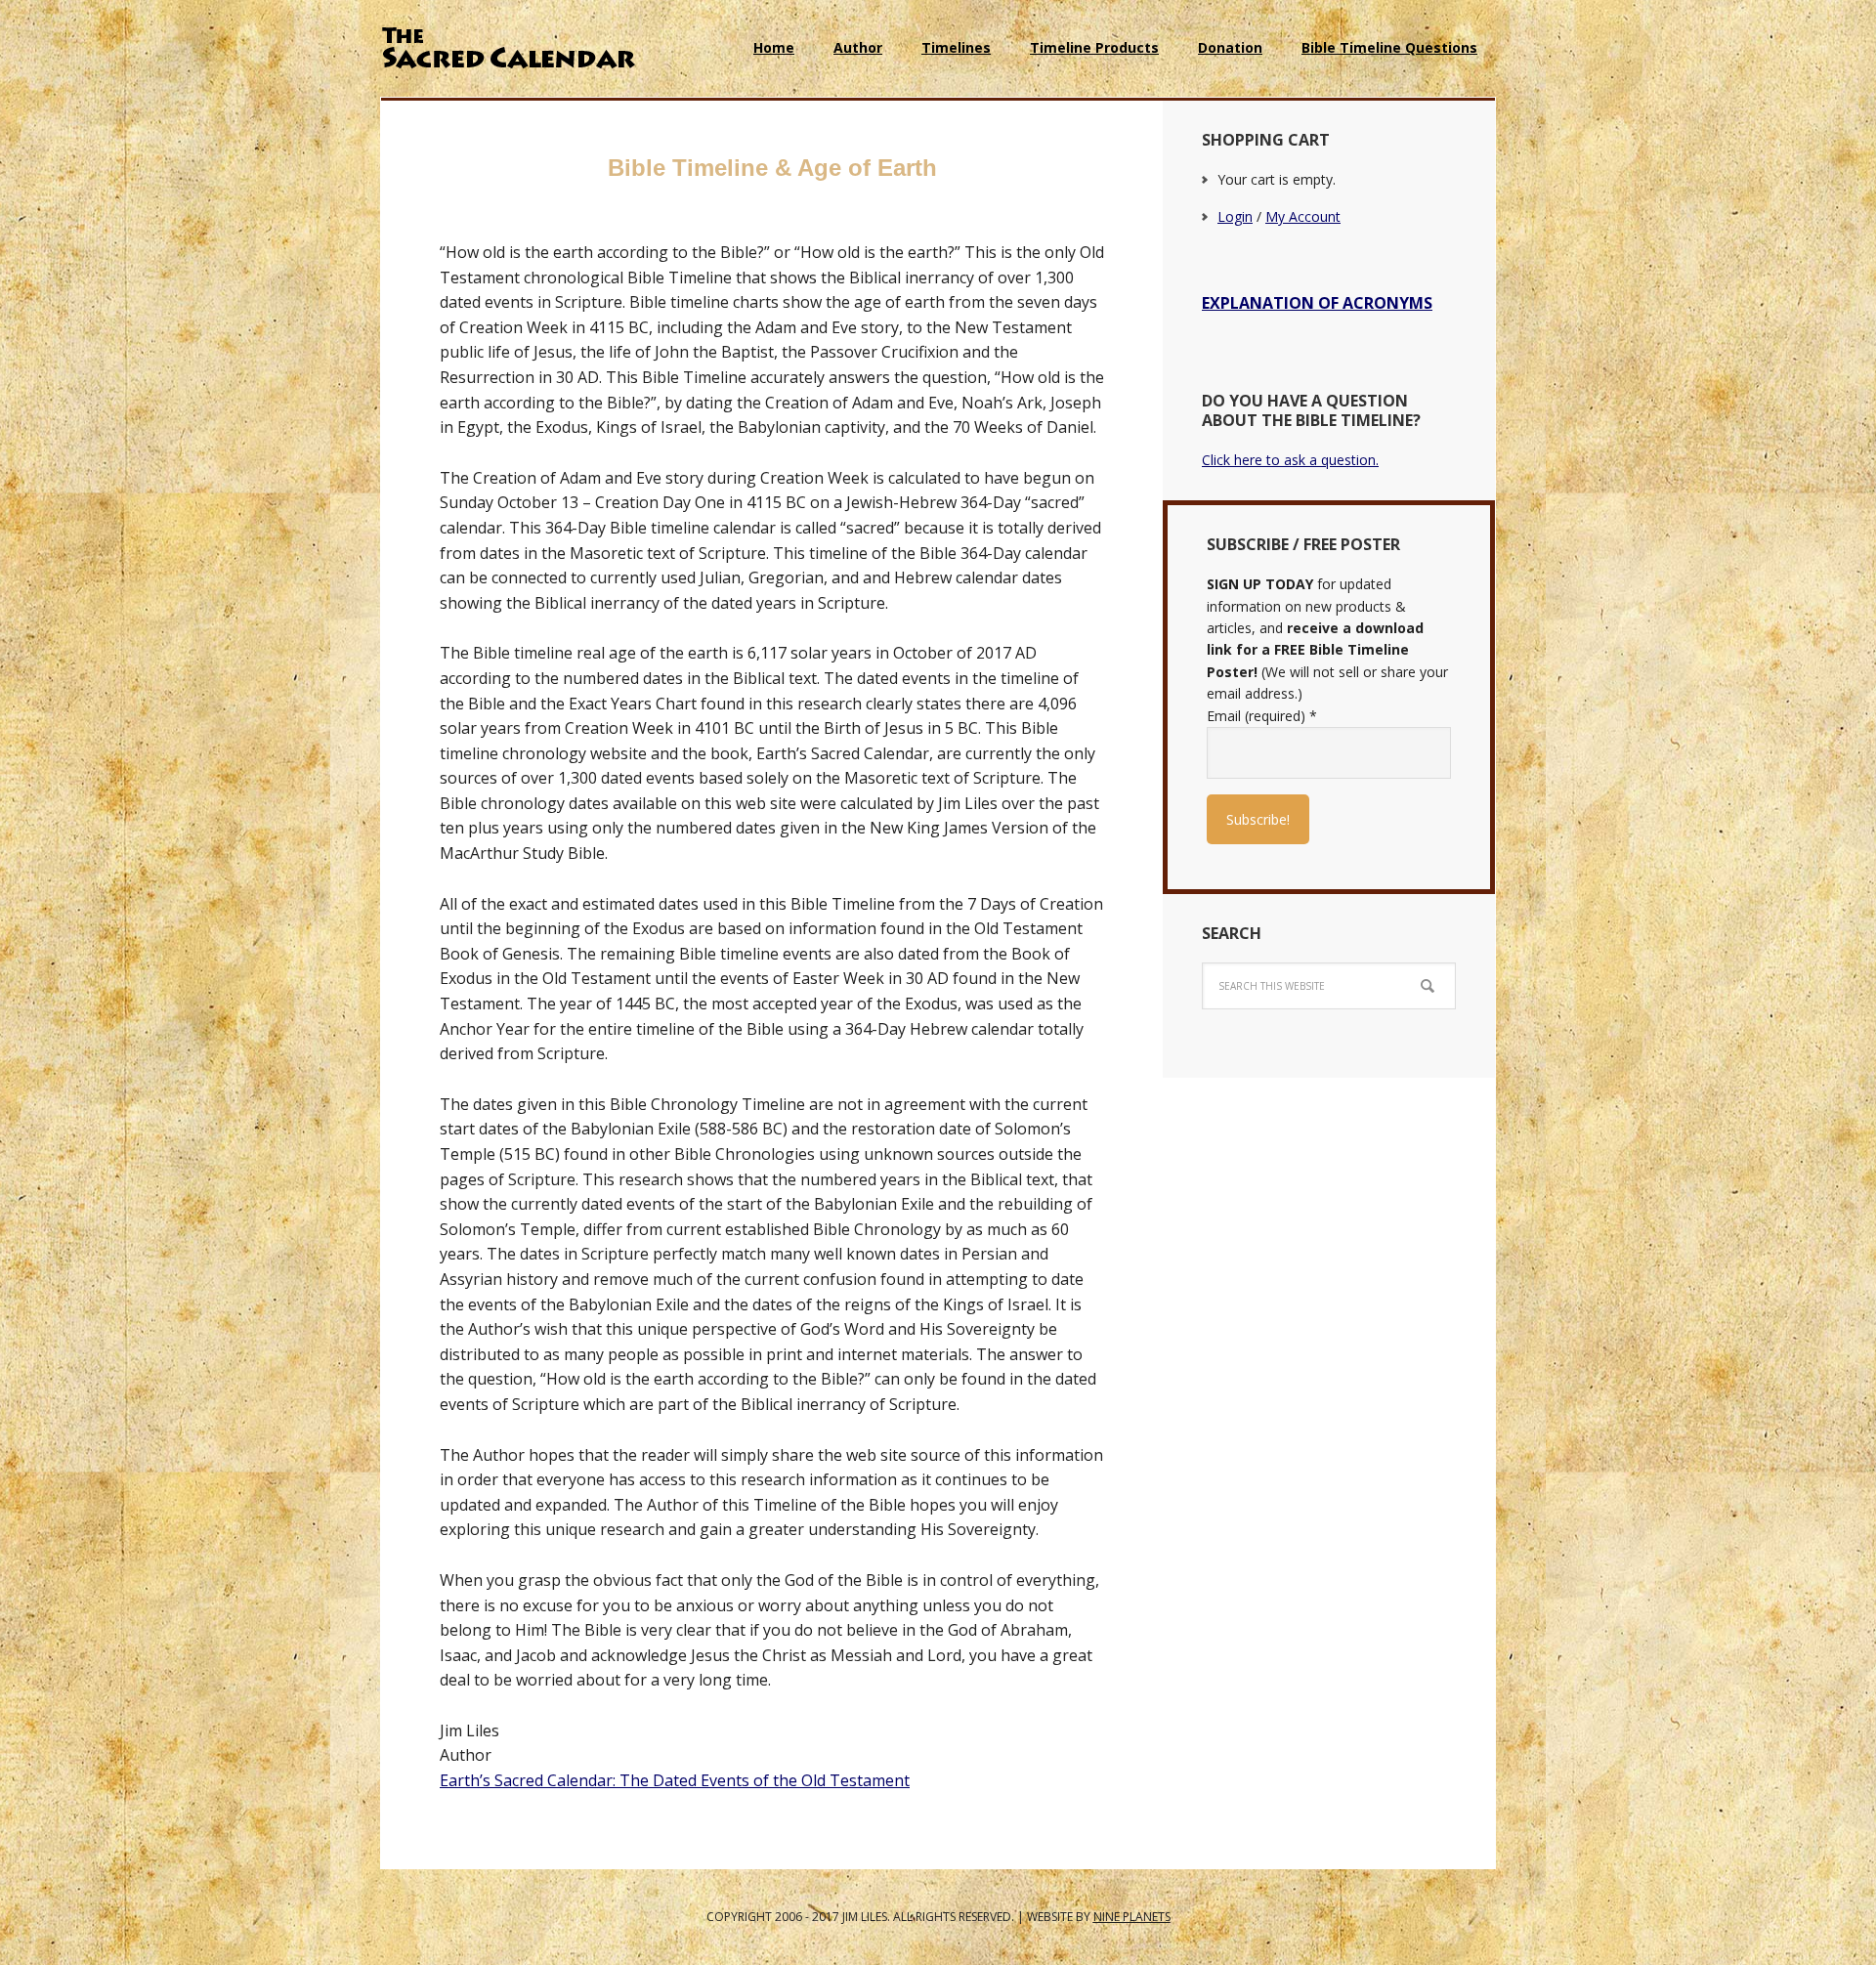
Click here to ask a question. (1290, 460)
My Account (1303, 216)
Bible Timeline (508, 49)
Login (1235, 216)
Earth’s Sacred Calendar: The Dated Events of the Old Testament (675, 1780)
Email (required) (1262, 716)
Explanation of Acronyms (1317, 303)
